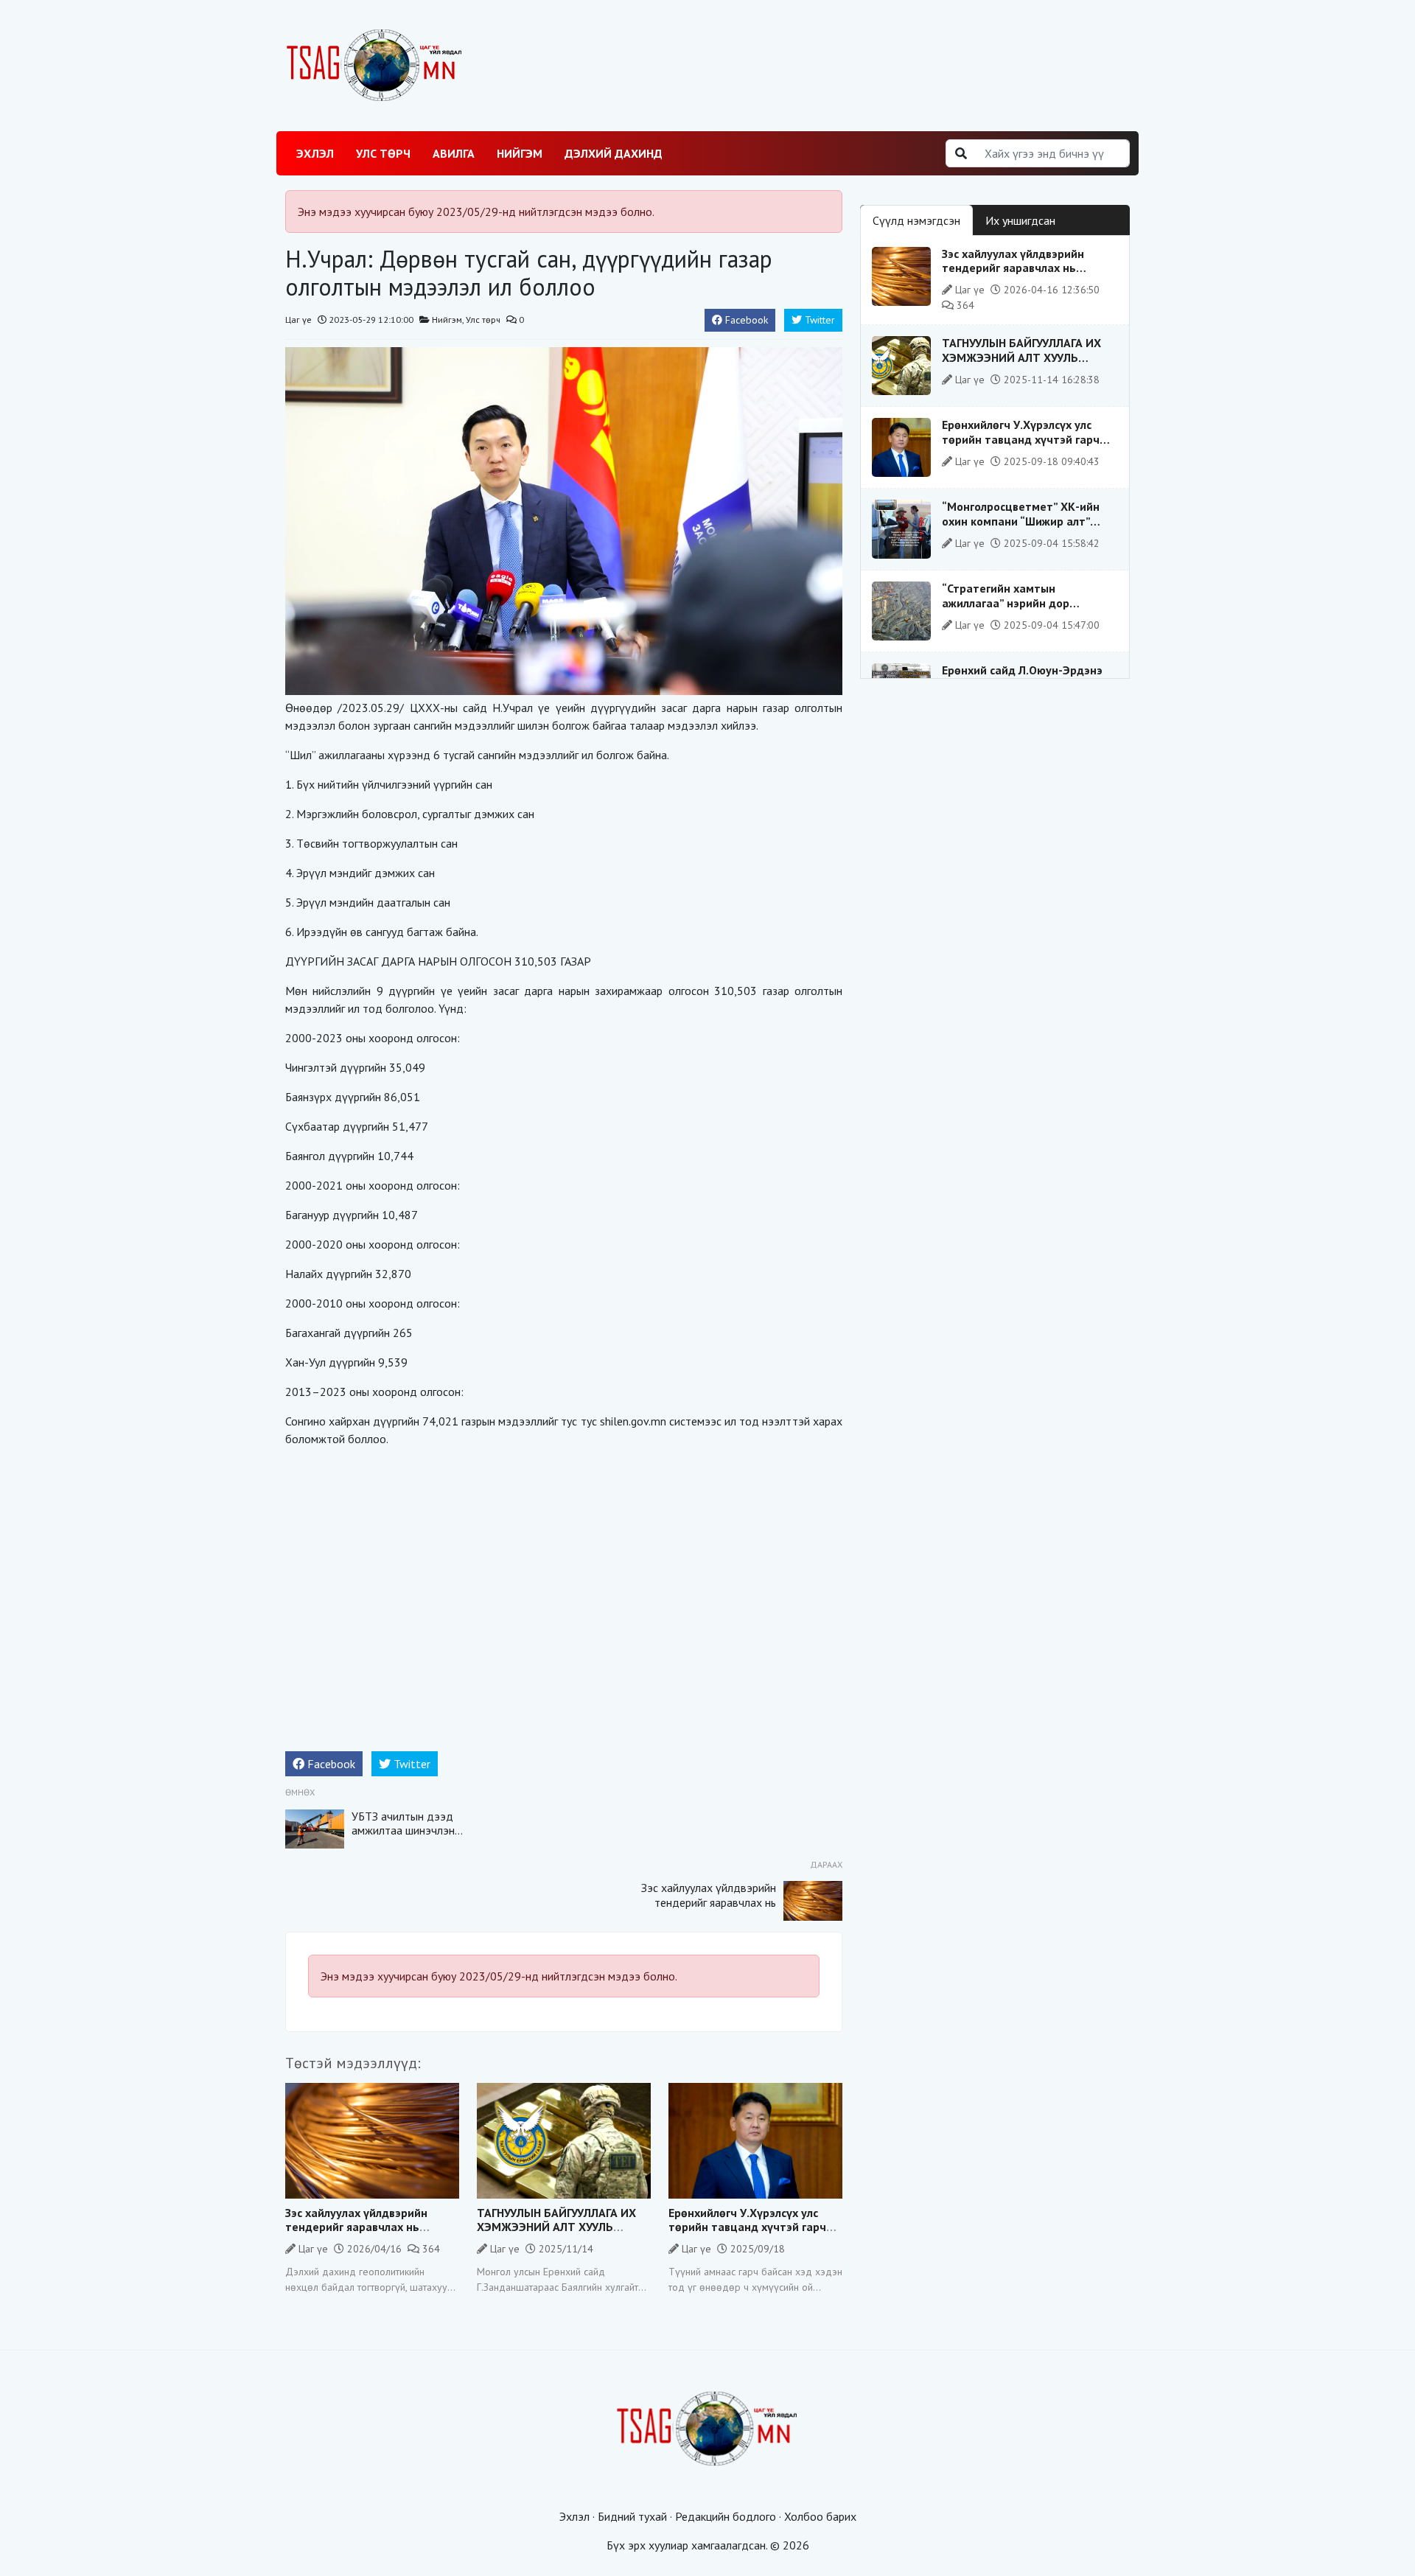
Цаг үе (298, 320)
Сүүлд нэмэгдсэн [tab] (916, 220)
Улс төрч (383, 153)
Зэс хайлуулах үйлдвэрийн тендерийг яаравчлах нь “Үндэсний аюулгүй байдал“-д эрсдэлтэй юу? (709, 1909)
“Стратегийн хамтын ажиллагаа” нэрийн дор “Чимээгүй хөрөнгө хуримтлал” (1026, 602)
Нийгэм (520, 153)
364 (430, 2249)
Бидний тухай (632, 2516)
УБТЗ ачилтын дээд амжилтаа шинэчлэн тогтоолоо (403, 1830)
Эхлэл (315, 153)
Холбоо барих (820, 2516)
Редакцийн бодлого (726, 2516)
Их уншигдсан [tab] (1020, 220)
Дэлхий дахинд (614, 153)
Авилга (454, 153)
